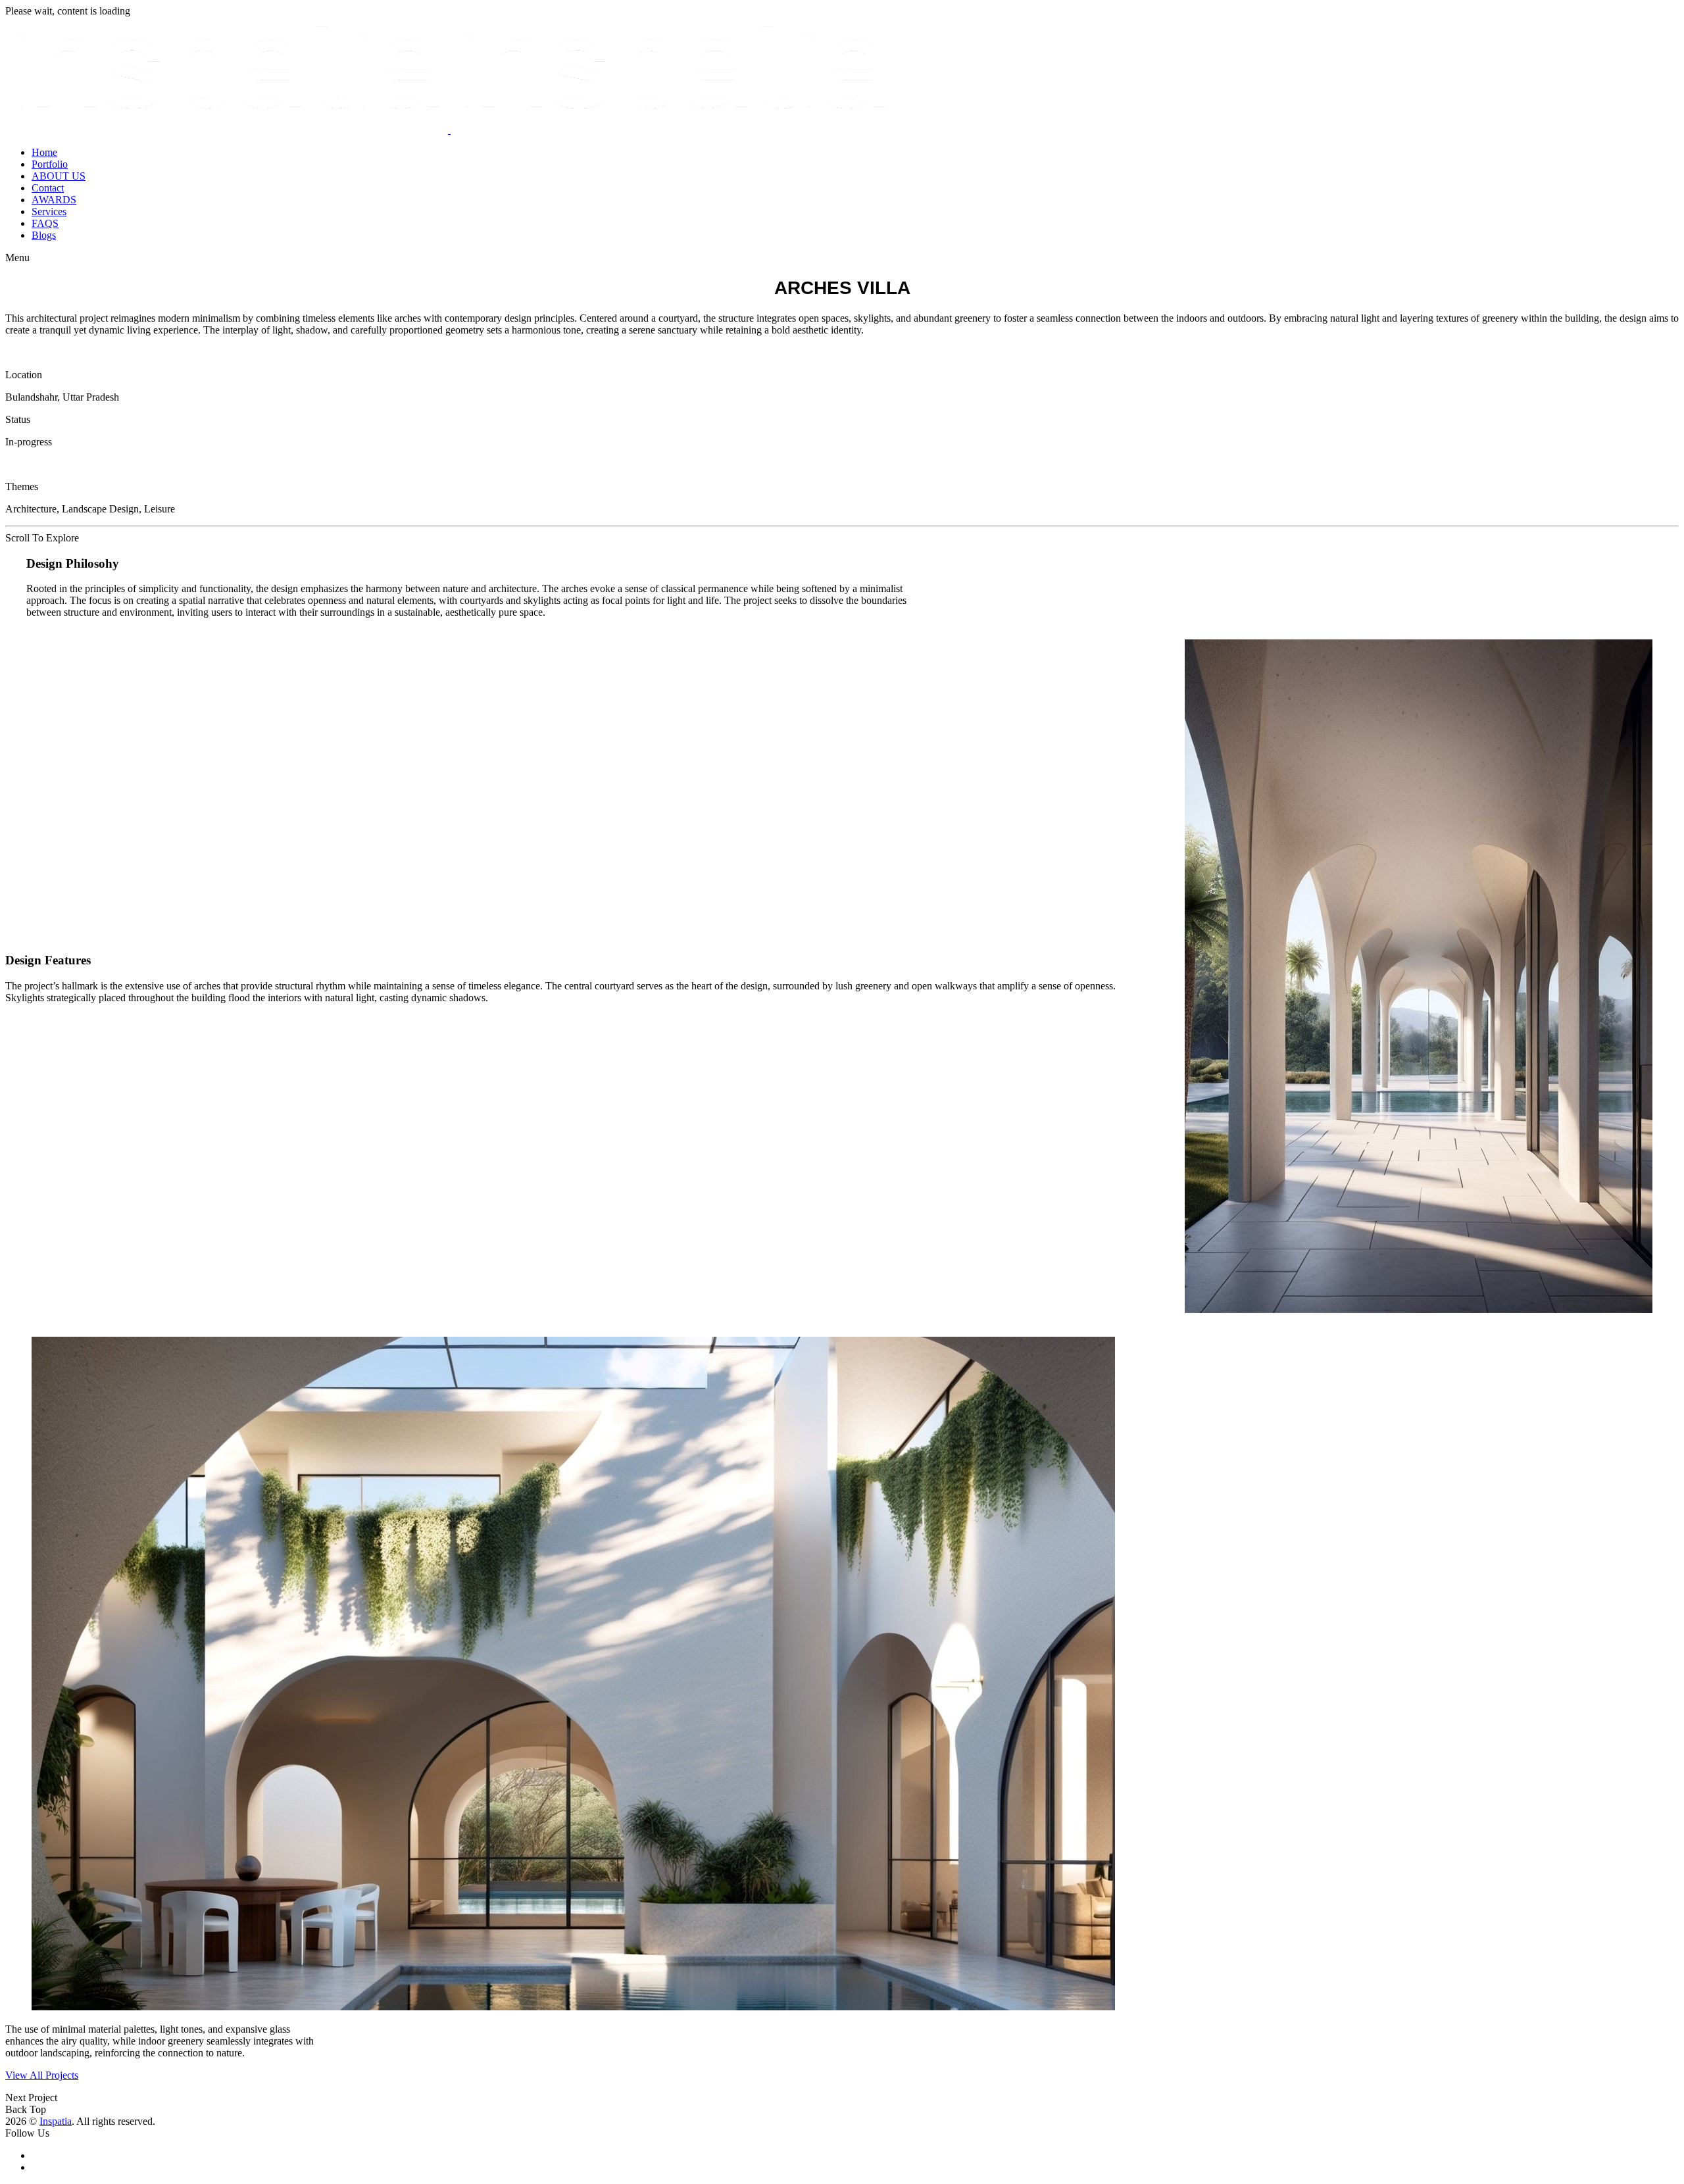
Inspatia (56, 2121)
